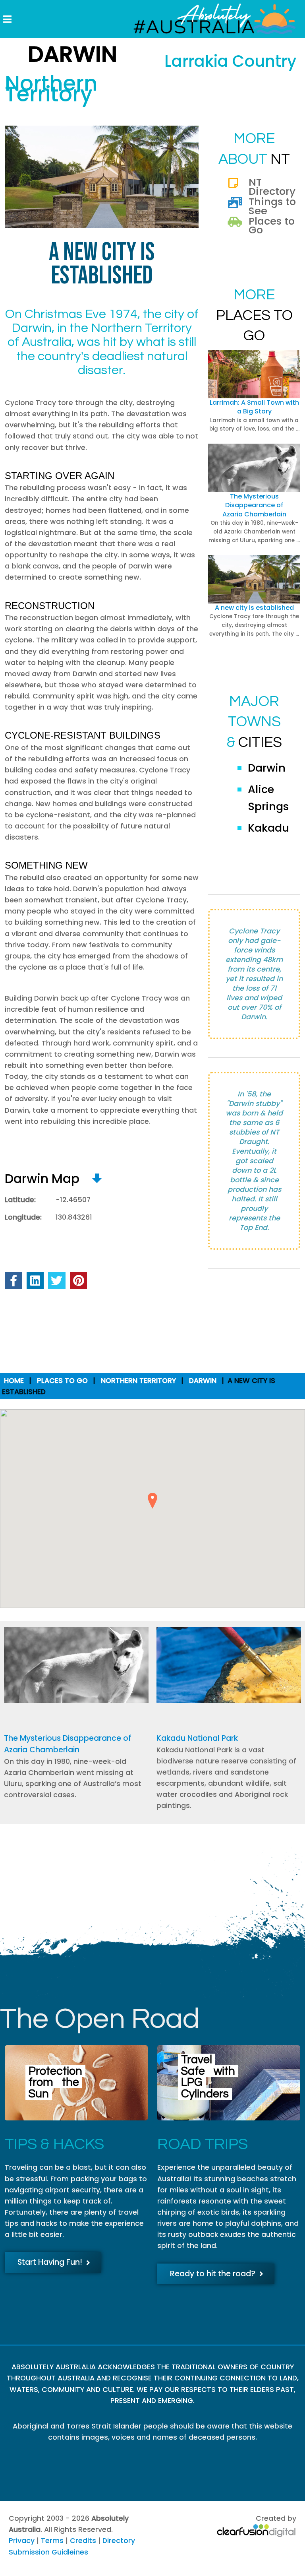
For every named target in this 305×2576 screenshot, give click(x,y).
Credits (83, 2541)
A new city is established (254, 608)
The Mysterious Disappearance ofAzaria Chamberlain (254, 505)
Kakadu (268, 828)
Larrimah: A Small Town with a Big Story (254, 407)
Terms (52, 2541)
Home (14, 1381)
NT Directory (272, 186)
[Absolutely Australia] (208, 19)
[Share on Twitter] (57, 1281)
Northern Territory (138, 1381)
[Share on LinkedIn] (35, 1281)
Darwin (267, 768)
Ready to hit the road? (213, 2274)
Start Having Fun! (50, 2262)
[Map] (97, 1178)
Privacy (22, 2541)
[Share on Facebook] (13, 1281)
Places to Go (272, 225)
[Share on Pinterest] (78, 1281)
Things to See (272, 206)
